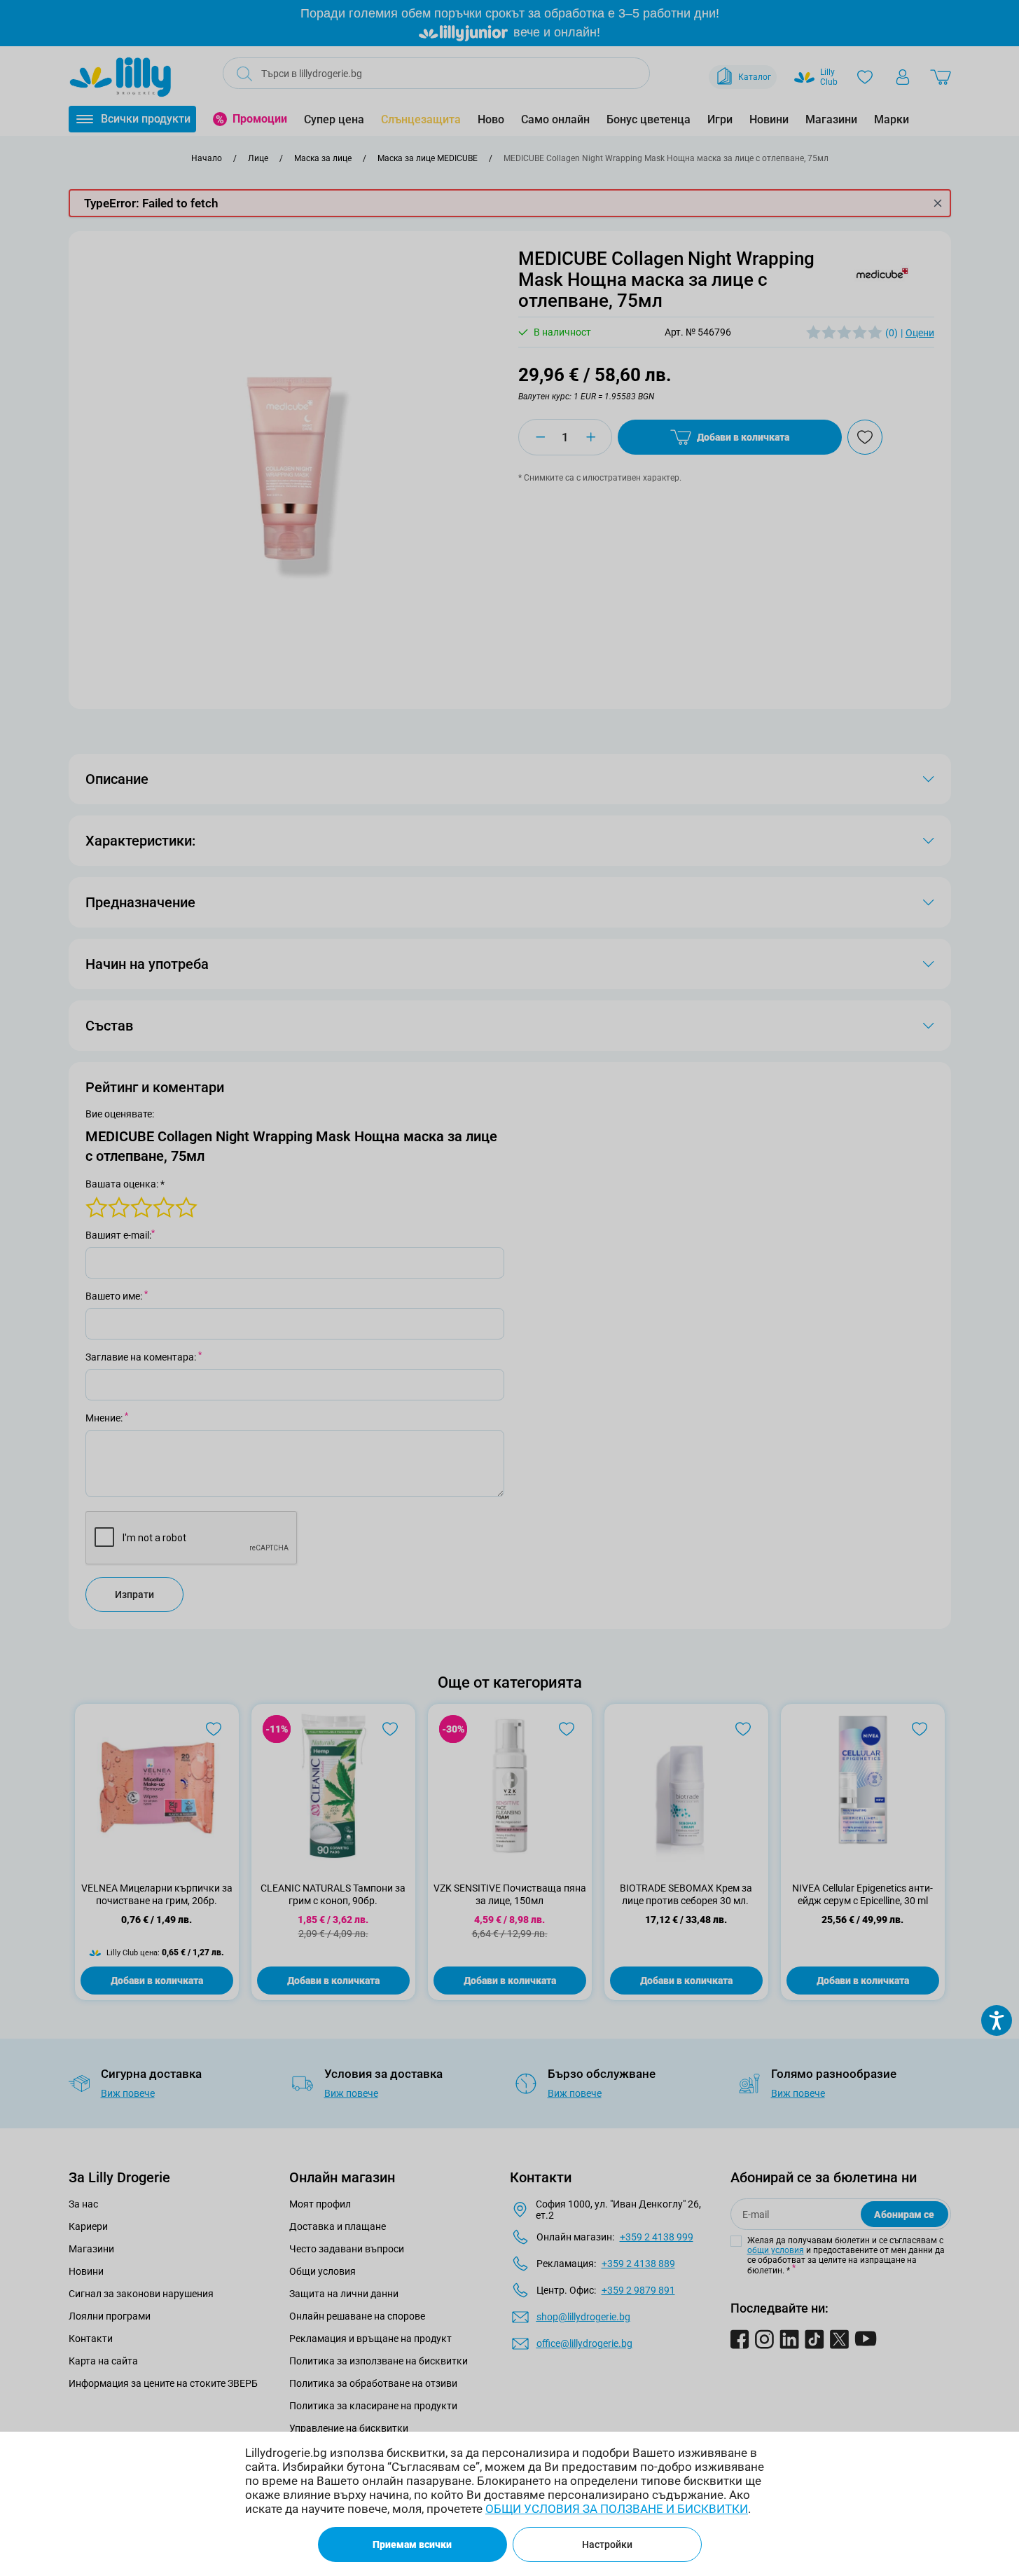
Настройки (607, 2544)
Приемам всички (412, 2544)
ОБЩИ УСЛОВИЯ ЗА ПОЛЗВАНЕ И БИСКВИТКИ (617, 2509)
